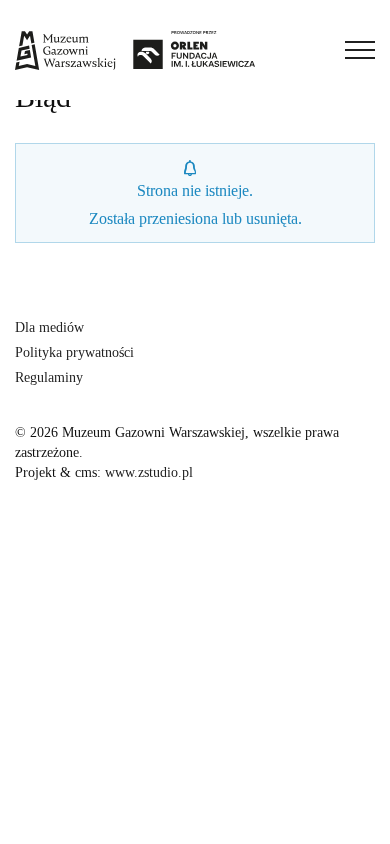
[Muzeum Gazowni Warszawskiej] (135, 50)
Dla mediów (49, 327)
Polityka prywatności (74, 352)
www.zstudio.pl (149, 472)
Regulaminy (49, 377)
